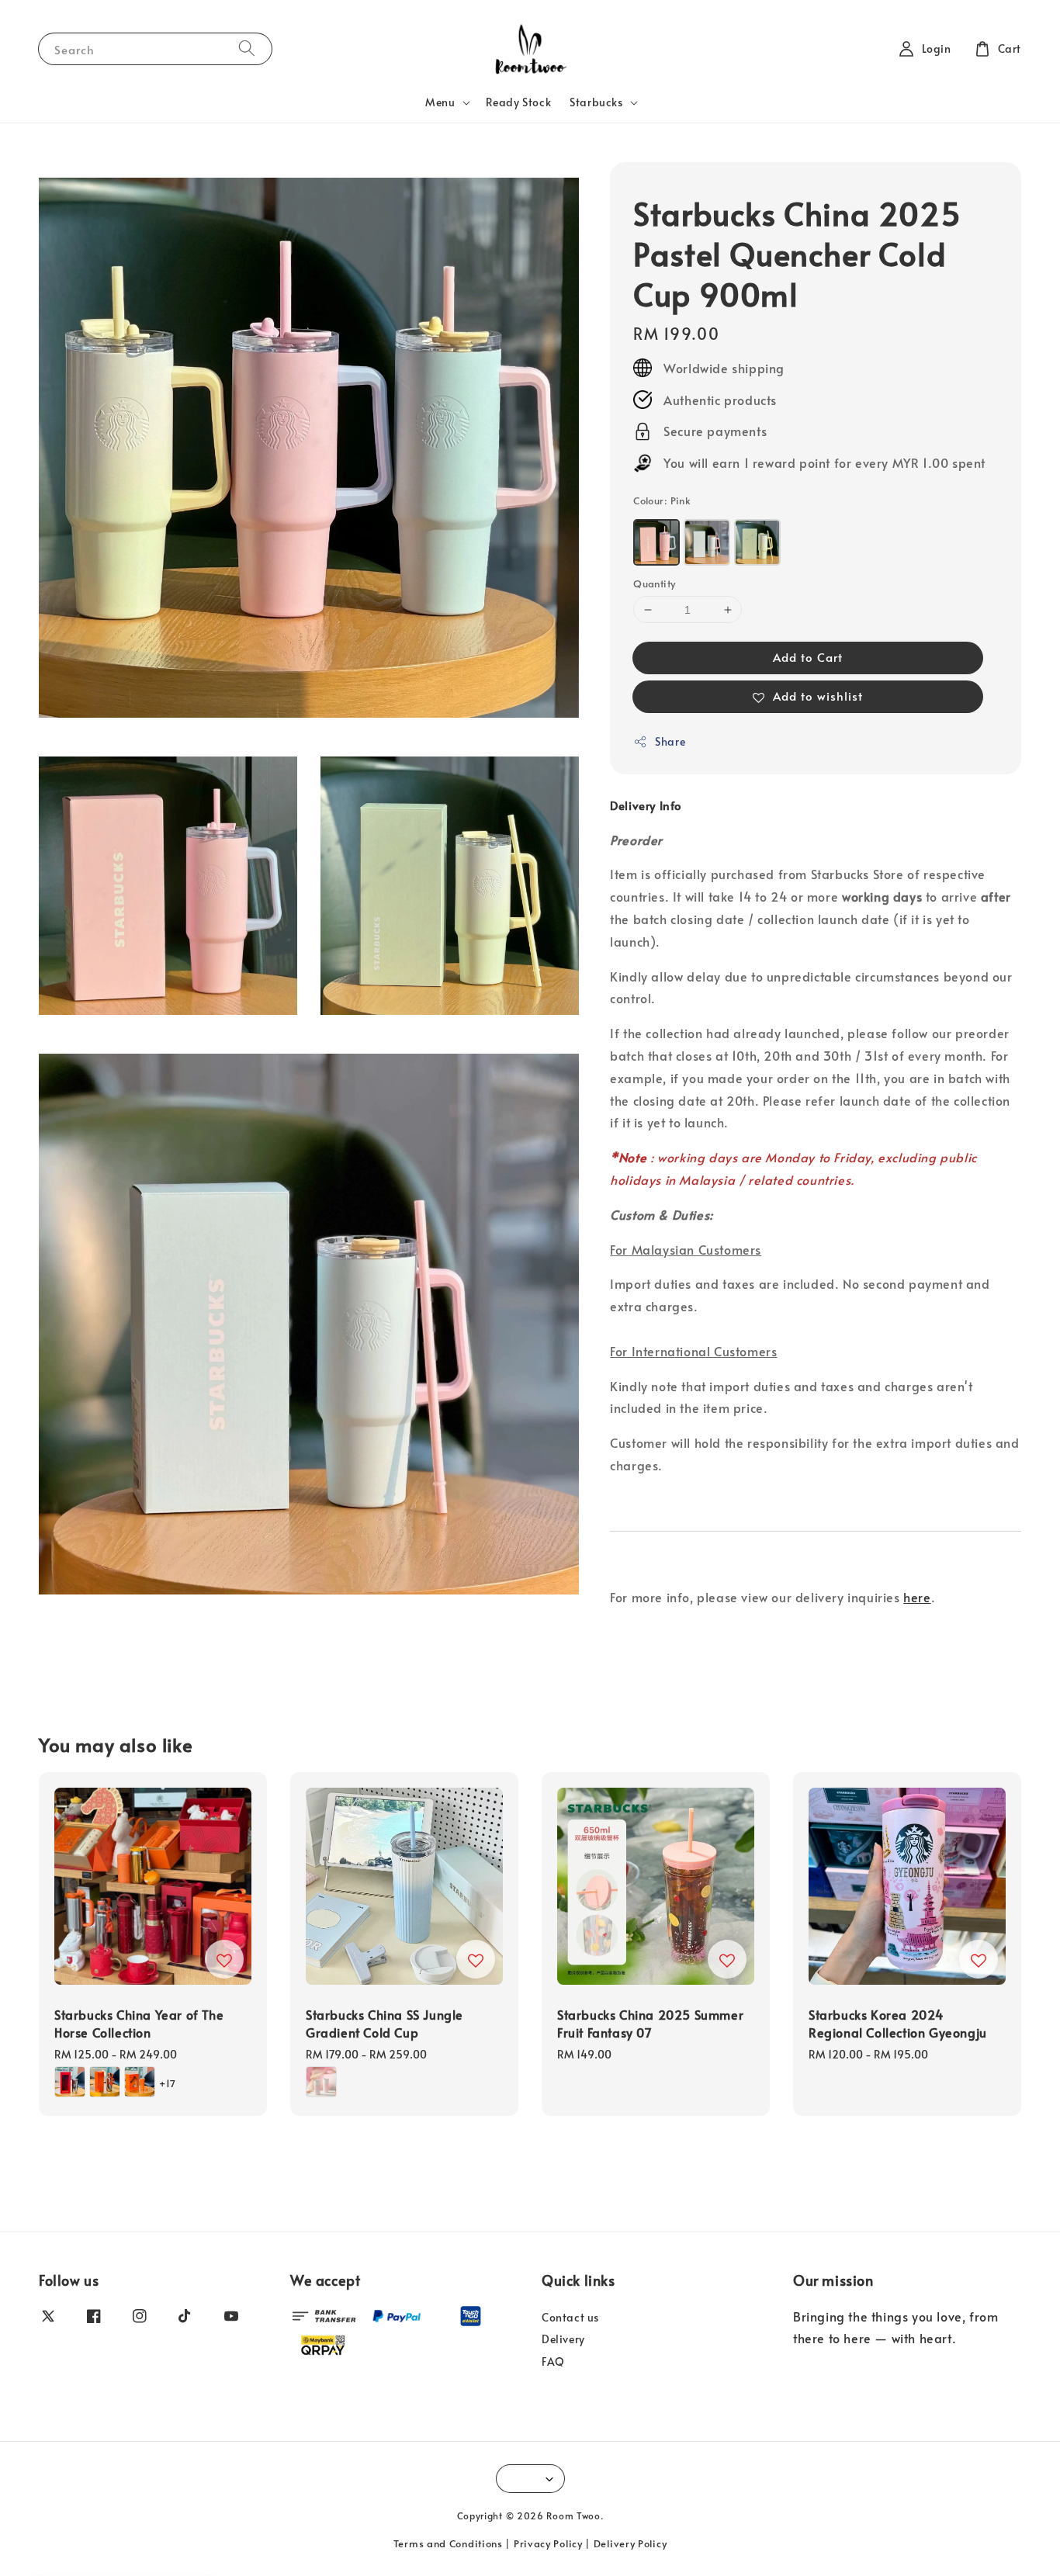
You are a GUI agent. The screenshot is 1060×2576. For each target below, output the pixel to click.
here (917, 1597)
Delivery (563, 2339)
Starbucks (596, 102)
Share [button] (670, 741)
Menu (440, 102)
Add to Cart (808, 657)
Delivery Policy (630, 2543)
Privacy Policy (548, 2543)
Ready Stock (519, 102)
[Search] (247, 48)
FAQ (553, 2361)
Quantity (654, 583)
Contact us (570, 2318)
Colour (662, 500)
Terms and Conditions (448, 2543)
